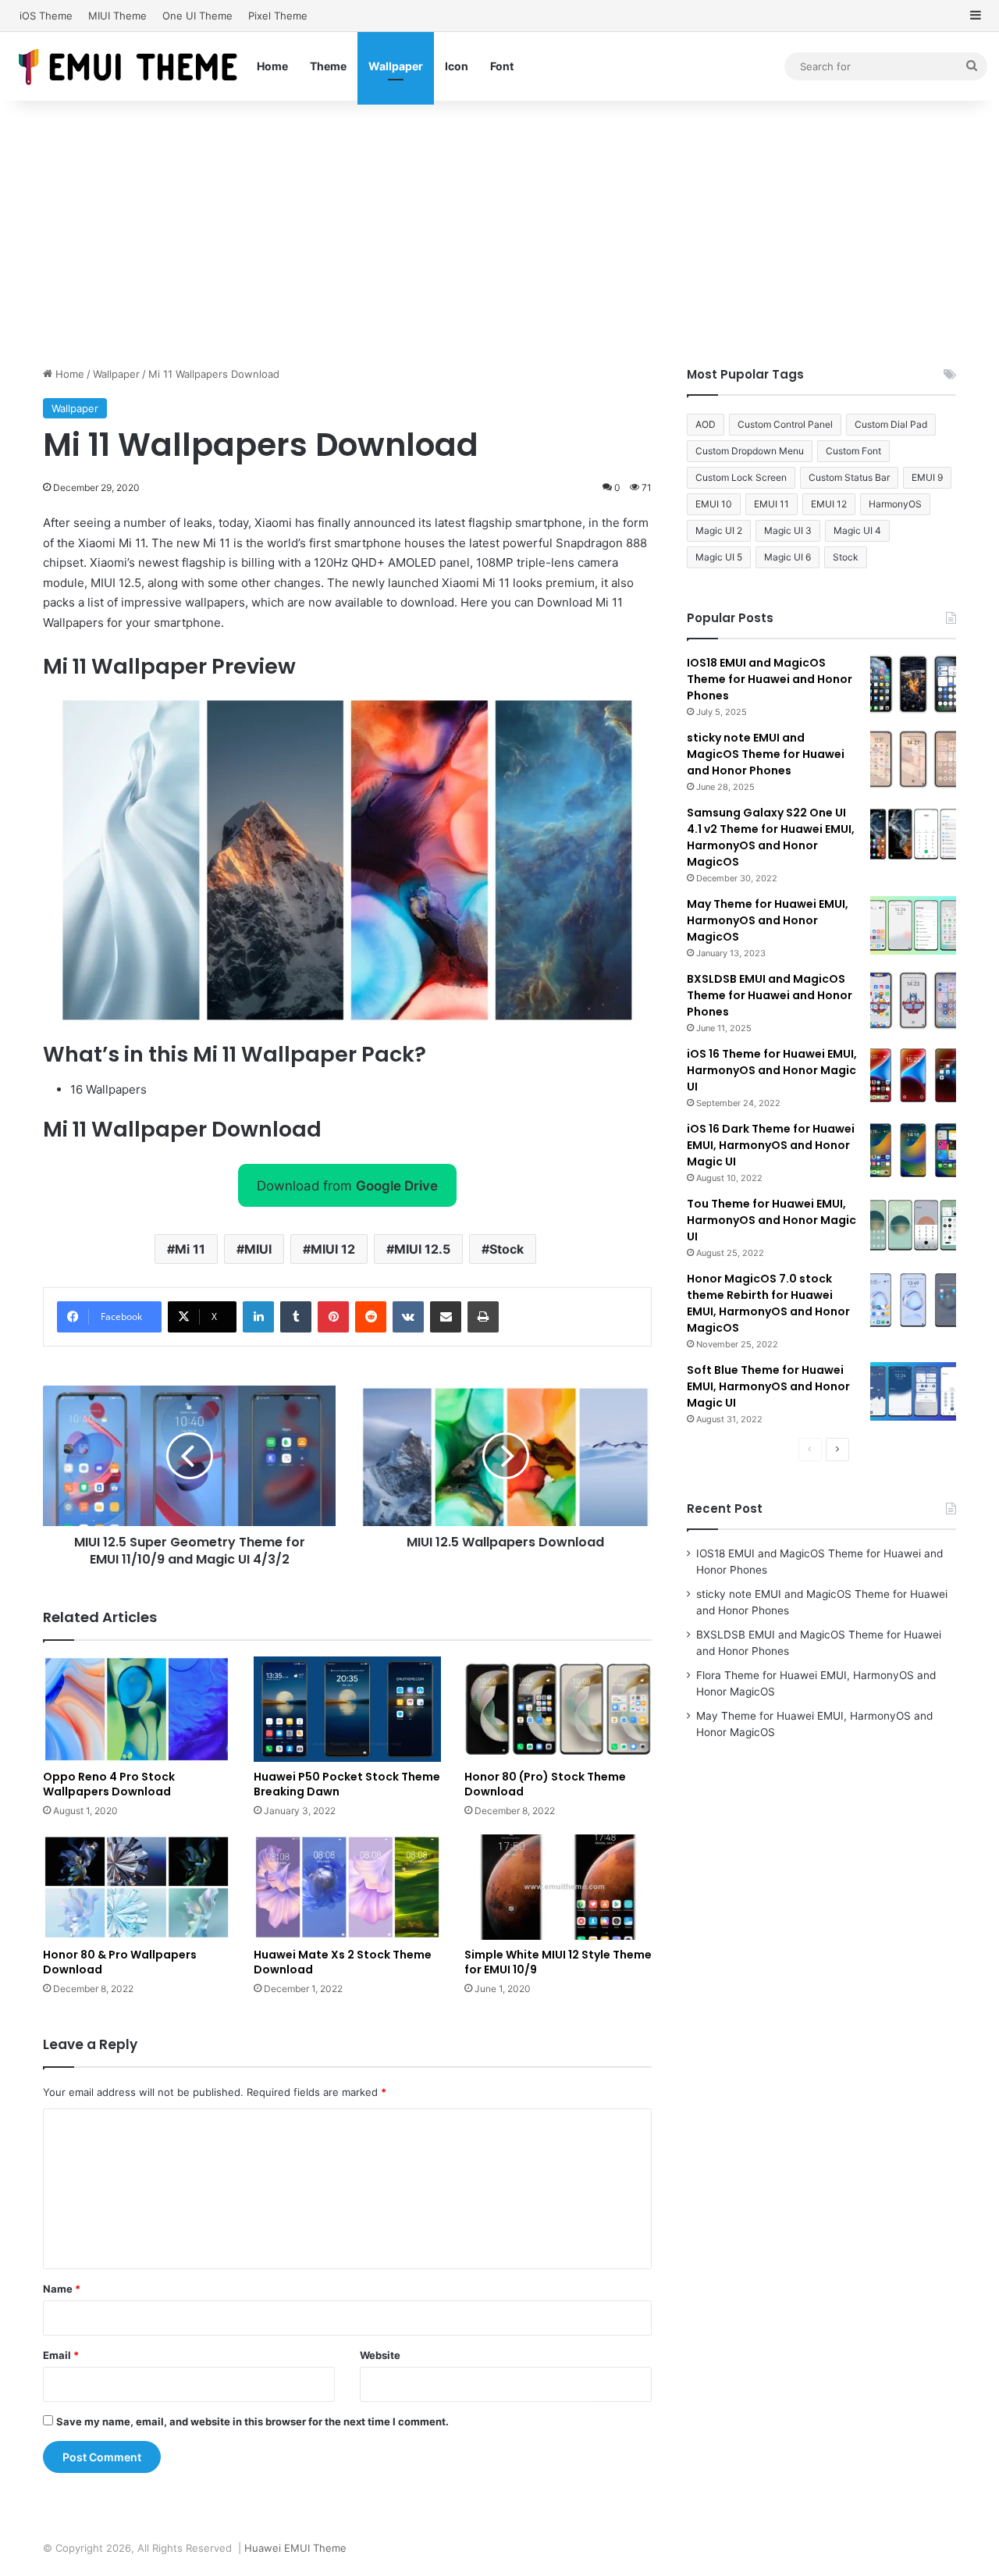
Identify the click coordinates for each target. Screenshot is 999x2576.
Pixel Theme (278, 16)
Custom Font (853, 451)
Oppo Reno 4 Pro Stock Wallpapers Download (109, 1784)
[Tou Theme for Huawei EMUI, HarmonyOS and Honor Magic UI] (913, 1225)
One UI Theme (197, 16)
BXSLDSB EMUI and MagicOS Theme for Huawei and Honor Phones (770, 995)
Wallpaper (396, 66)
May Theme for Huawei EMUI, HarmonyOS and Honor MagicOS (768, 920)
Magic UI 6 (787, 557)
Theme (328, 66)
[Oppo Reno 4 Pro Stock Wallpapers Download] (137, 1709)
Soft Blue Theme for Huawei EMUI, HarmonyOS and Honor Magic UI (768, 1386)
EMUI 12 (829, 504)
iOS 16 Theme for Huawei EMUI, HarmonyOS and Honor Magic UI (772, 1070)
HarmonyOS (895, 504)
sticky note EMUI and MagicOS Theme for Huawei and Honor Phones (766, 754)
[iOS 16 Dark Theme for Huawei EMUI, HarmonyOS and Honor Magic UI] (913, 1150)
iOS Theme (46, 16)
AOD (706, 424)
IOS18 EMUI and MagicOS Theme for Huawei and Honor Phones (770, 679)
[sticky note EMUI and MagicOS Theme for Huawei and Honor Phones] (913, 759)
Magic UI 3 (788, 530)
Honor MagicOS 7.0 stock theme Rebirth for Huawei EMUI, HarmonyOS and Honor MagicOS (768, 1303)
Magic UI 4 (857, 530)
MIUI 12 (333, 1249)
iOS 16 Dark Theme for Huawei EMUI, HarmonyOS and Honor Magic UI (771, 1145)
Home (272, 66)
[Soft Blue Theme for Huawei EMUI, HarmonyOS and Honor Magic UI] (913, 1391)
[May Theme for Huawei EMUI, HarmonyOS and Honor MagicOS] (913, 925)
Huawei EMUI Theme (295, 2548)
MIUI (258, 1249)
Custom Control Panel (785, 424)
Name (62, 2289)
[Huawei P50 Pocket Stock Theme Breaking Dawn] (347, 1709)
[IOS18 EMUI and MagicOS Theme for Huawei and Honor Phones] (913, 684)
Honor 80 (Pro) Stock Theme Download (545, 1784)
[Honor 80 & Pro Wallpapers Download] (137, 1887)
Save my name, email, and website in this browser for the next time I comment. (252, 2421)
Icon (457, 66)
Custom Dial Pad (891, 424)
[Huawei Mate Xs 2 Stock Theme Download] (347, 1887)
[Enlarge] (620, 713)
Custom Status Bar (849, 477)
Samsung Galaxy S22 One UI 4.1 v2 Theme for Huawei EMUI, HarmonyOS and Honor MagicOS (771, 837)
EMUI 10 (714, 504)
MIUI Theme (117, 16)
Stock (507, 1249)
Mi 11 (190, 1249)
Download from (347, 1186)
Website (380, 2355)
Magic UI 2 (719, 530)
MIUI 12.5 (422, 1249)
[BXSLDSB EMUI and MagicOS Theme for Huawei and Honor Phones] (913, 1000)
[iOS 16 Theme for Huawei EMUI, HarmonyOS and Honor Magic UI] (913, 1075)
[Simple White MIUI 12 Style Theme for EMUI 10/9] (558, 1887)
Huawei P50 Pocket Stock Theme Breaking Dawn (347, 1784)
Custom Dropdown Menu (750, 451)
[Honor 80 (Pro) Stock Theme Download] (558, 1709)
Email (61, 2355)
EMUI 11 (771, 504)
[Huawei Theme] (129, 66)
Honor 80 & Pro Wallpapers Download (120, 1962)
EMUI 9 (927, 477)
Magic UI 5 (719, 557)
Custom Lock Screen (741, 477)
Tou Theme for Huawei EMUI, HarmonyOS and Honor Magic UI (771, 1220)
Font (502, 66)
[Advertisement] (499, 233)
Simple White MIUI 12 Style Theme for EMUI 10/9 (558, 1962)
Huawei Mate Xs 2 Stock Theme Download (343, 1962)
